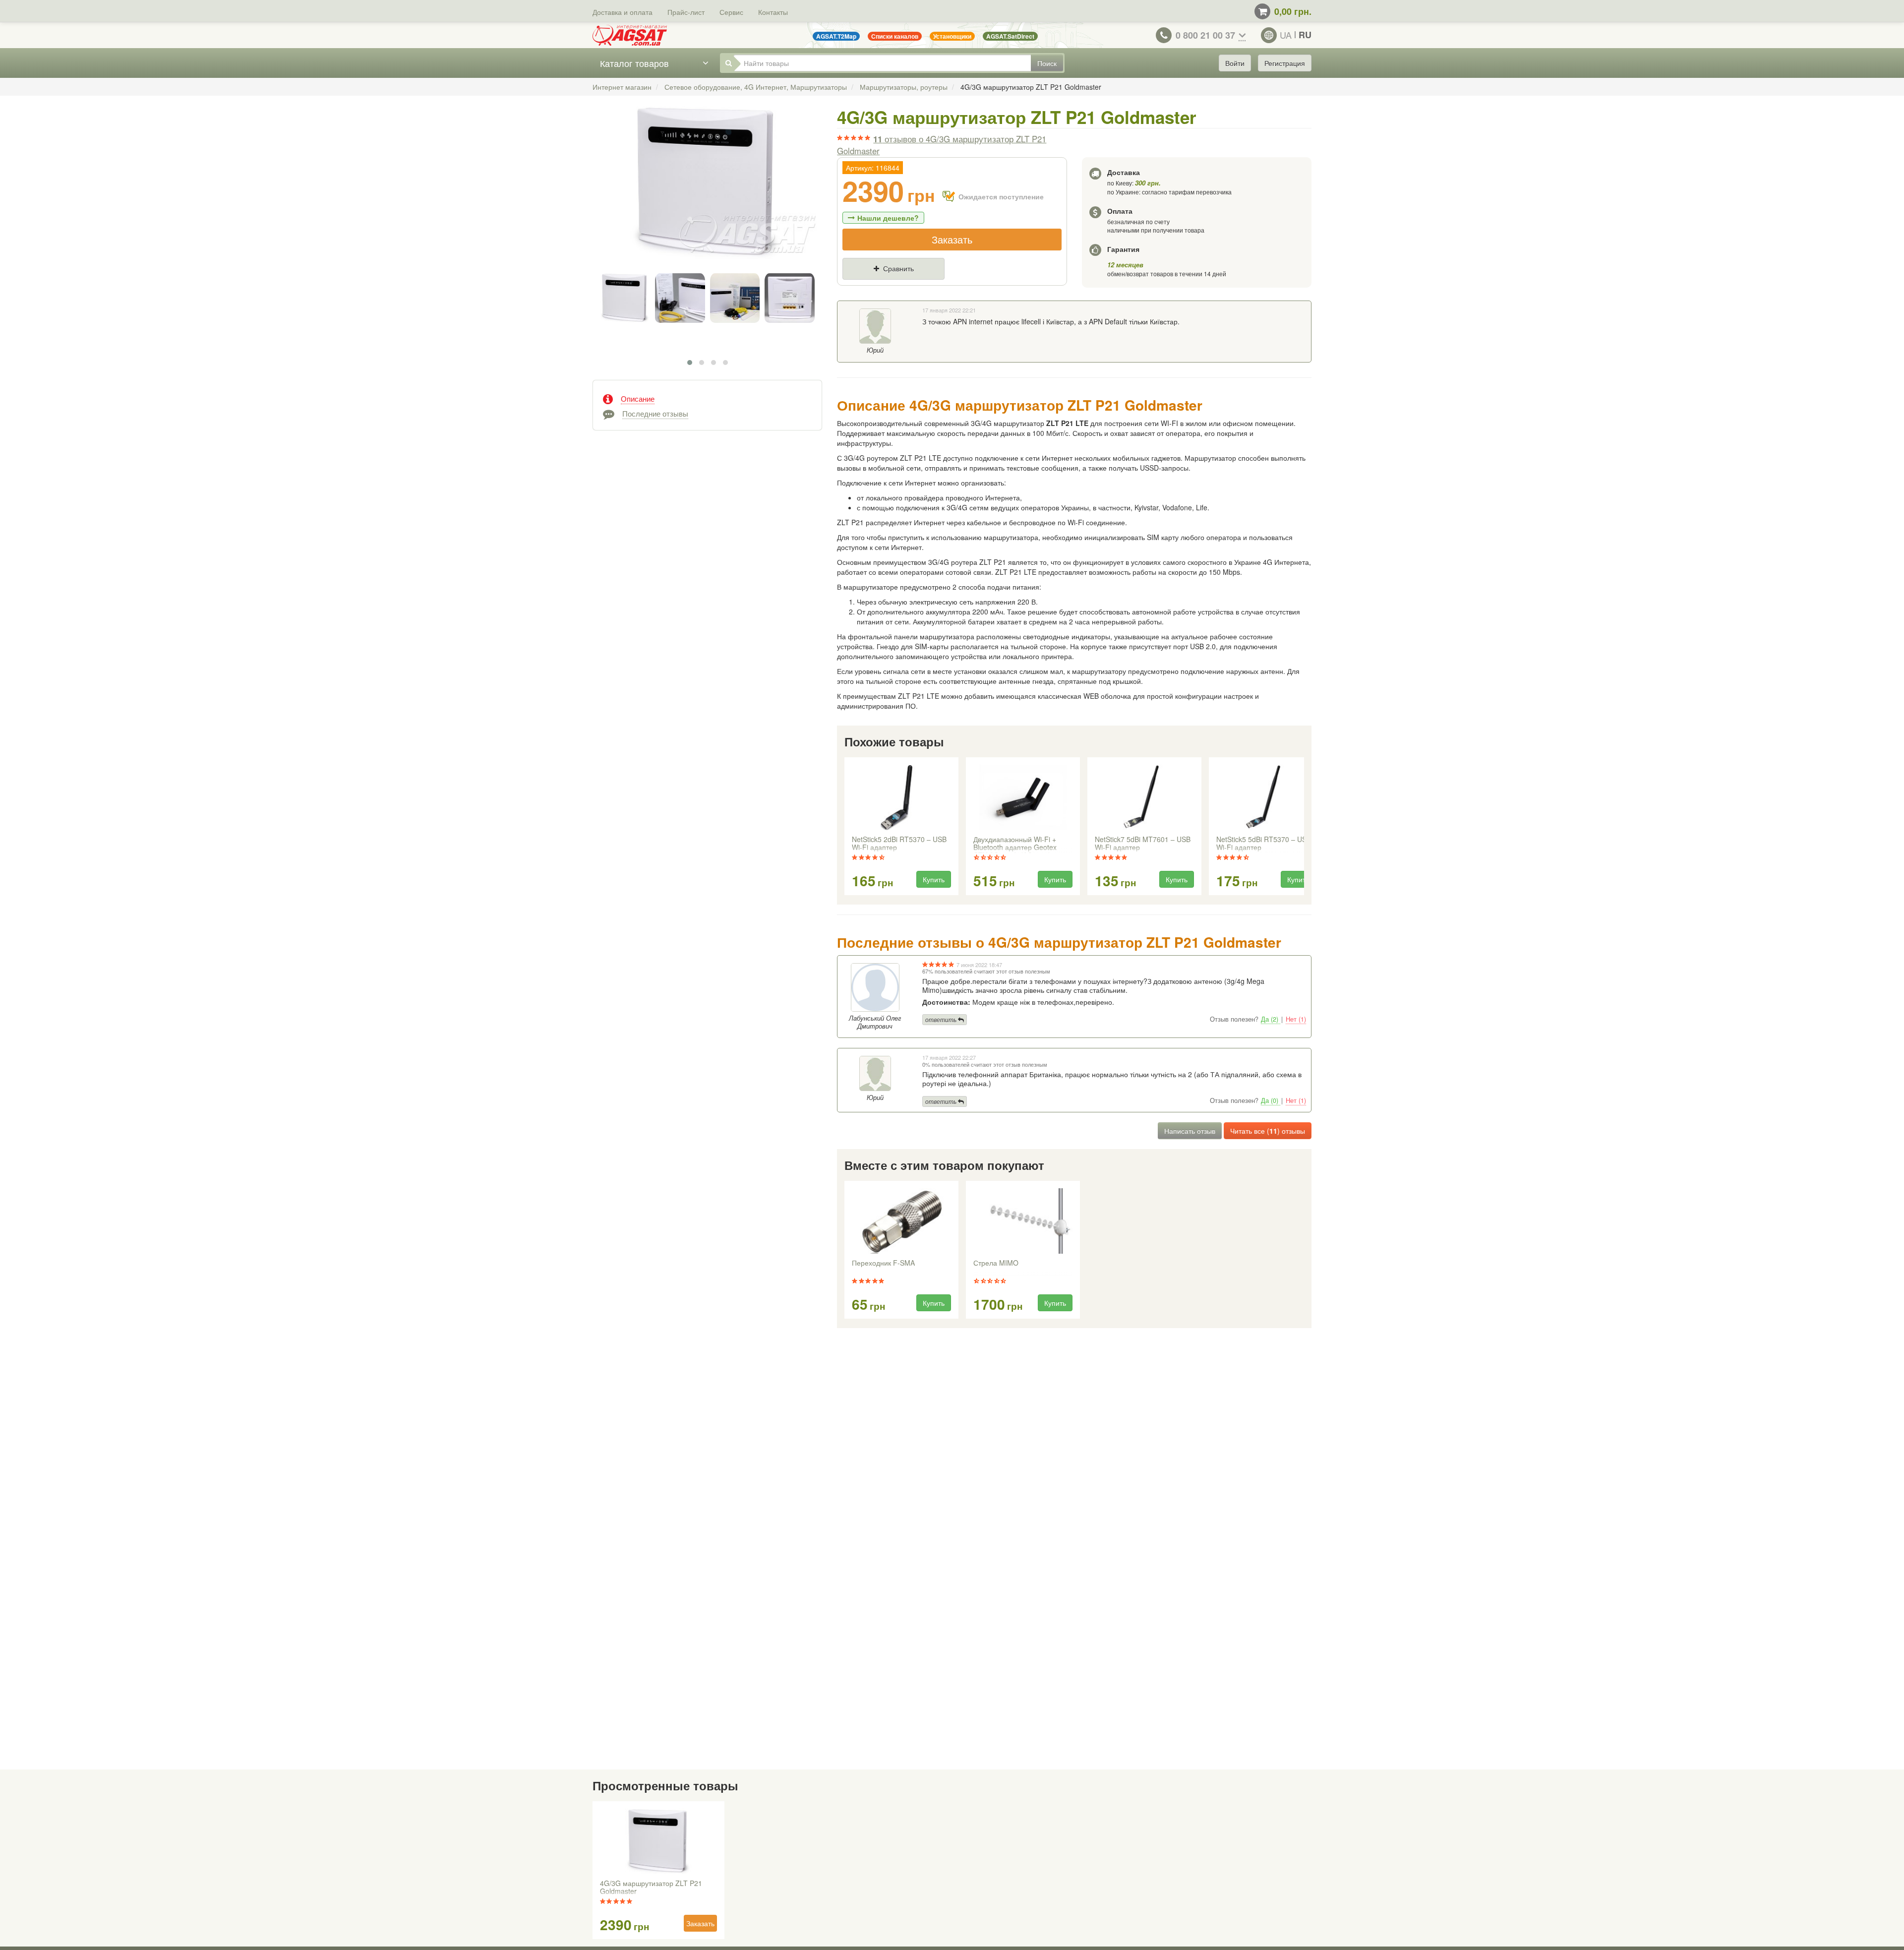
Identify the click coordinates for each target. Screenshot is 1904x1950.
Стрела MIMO (996, 1263)
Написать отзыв (1190, 1131)
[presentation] (845, 827)
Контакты (773, 12)
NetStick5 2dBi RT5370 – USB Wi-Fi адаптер (899, 844)
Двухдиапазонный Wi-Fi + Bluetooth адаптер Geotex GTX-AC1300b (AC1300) (1015, 844)
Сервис (731, 12)
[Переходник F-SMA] (901, 1221)
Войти (1235, 63)
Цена (860, 285)
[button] (690, 363)
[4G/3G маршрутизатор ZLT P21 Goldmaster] (707, 193)
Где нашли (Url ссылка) (944, 285)
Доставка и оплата (623, 12)
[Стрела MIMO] (1023, 1221)
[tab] (707, 398)
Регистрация (1285, 63)
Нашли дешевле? (888, 218)
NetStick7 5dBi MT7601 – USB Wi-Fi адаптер (1143, 844)
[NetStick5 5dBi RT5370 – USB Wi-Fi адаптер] (1266, 797)
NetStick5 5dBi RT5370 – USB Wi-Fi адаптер (1264, 844)
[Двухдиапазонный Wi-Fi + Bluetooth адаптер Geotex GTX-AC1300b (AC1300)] (1023, 797)
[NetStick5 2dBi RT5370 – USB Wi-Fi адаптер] (901, 797)
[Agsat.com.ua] (630, 35)
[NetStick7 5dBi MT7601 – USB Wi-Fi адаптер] (1144, 797)
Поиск (1047, 63)
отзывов (942, 145)
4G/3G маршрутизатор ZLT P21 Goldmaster (651, 1888)
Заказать (952, 239)
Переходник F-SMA (883, 1263)
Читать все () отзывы (1268, 1131)
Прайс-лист (686, 12)
